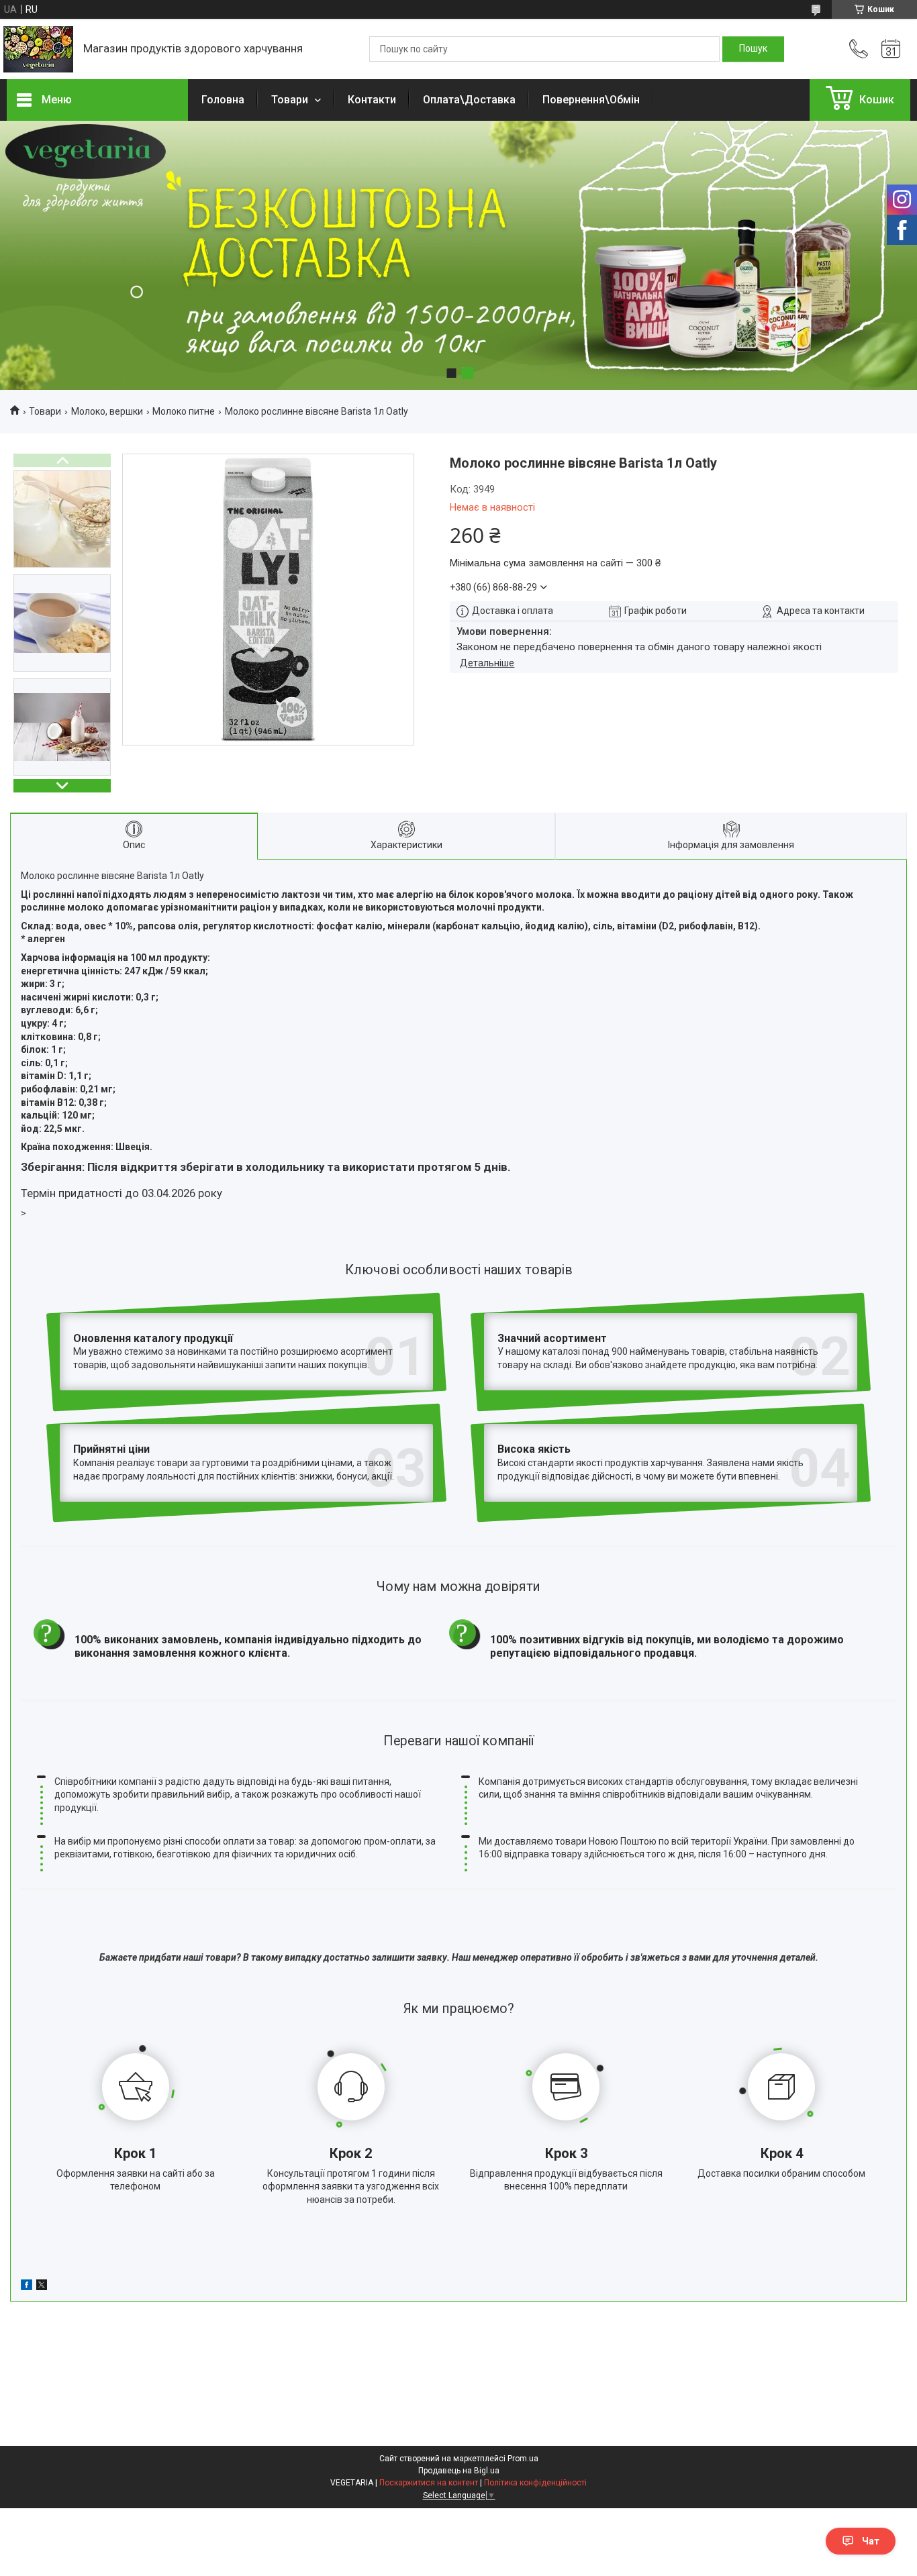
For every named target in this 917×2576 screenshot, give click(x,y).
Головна (223, 100)
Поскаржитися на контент (429, 2483)
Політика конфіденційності (535, 2483)
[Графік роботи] (891, 49)
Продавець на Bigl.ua (459, 2471)
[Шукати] (753, 49)
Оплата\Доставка (469, 100)
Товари (291, 100)
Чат (871, 2541)
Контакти (372, 100)
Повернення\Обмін (591, 100)
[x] (42, 2287)
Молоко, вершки (107, 411)
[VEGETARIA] (38, 49)
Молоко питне (184, 411)
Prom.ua (523, 2459)
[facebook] (27, 2287)
